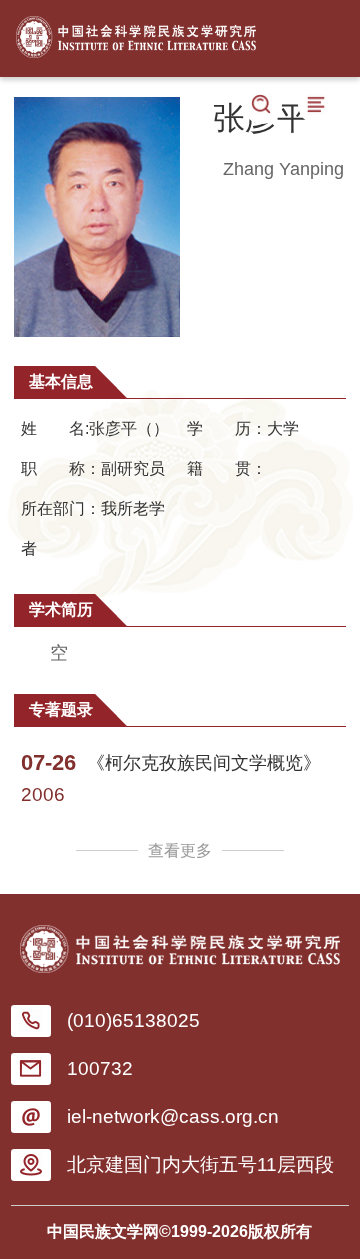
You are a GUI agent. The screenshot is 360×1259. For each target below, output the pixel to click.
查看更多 (180, 850)
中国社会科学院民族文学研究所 (136, 32)
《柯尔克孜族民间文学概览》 (204, 763)
